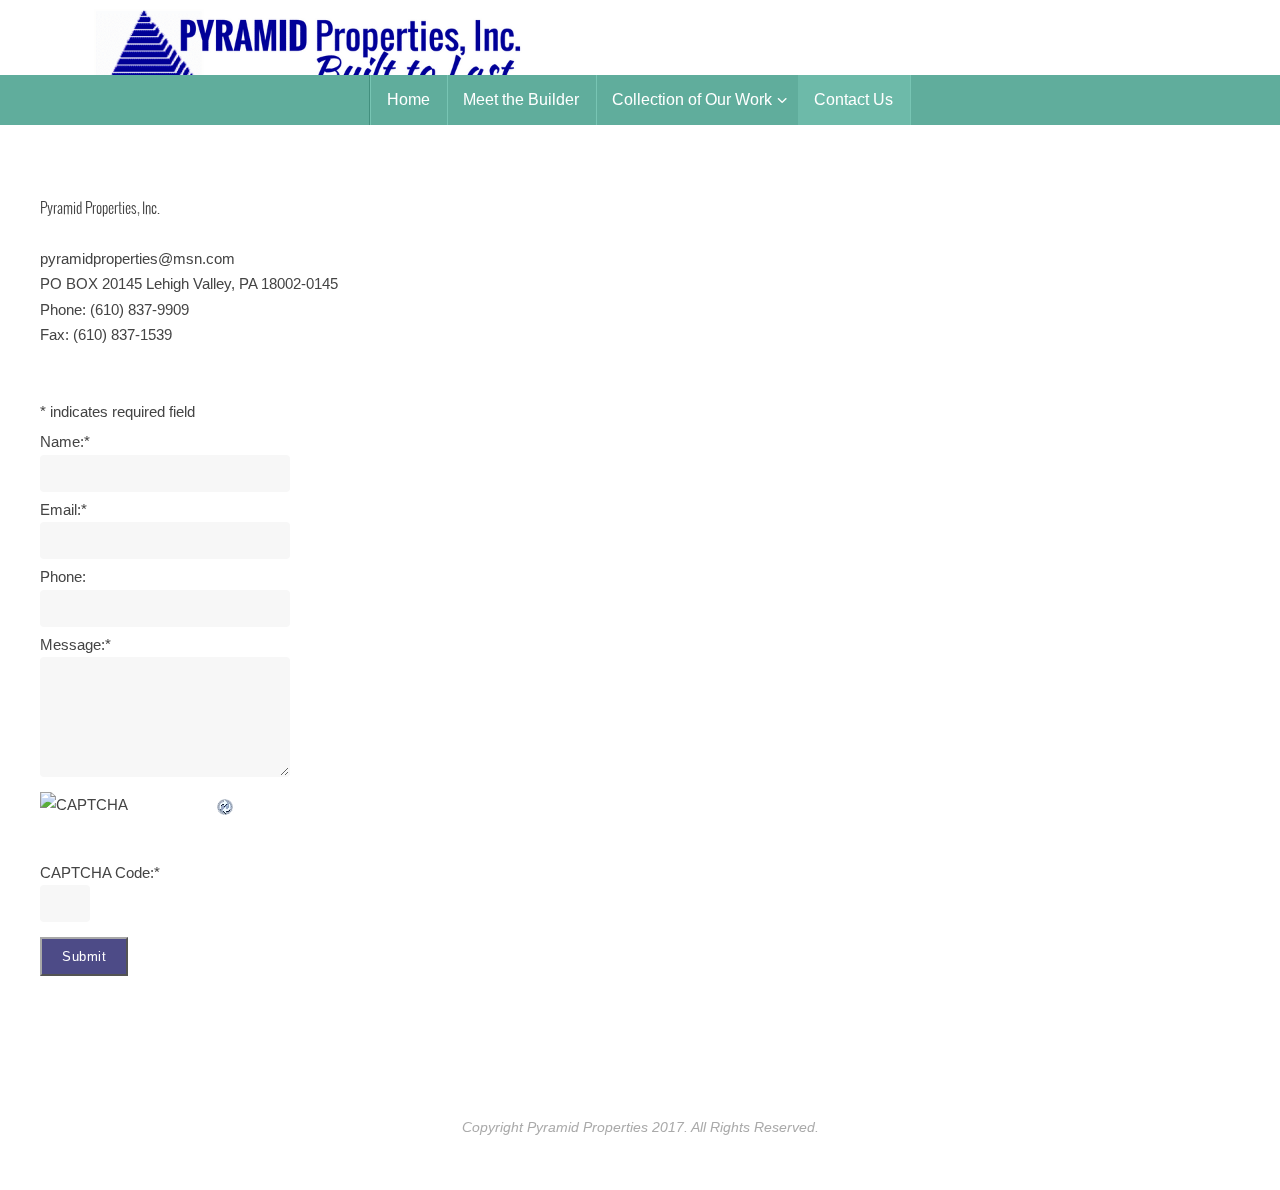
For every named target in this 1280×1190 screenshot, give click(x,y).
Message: (75, 644)
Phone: (63, 576)
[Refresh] (226, 804)
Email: (63, 509)
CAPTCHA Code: (100, 872)
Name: (65, 441)
